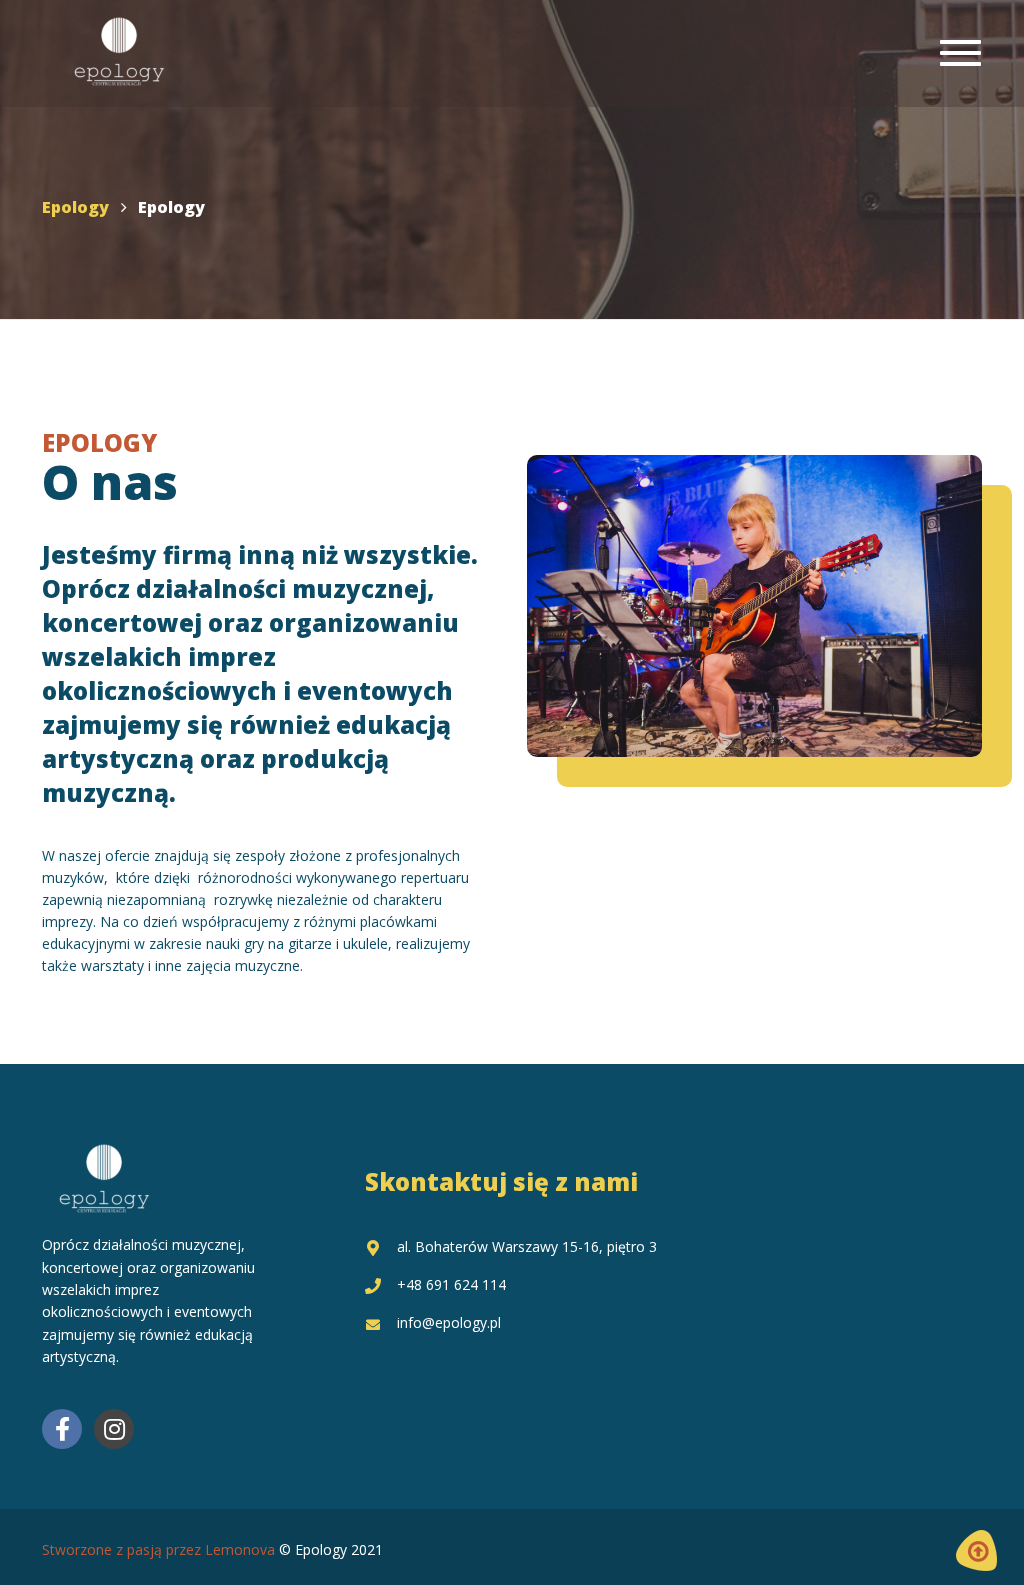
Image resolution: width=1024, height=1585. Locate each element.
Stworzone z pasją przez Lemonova (158, 1549)
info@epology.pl (449, 1322)
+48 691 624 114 (451, 1284)
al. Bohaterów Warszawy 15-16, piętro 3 (527, 1246)
